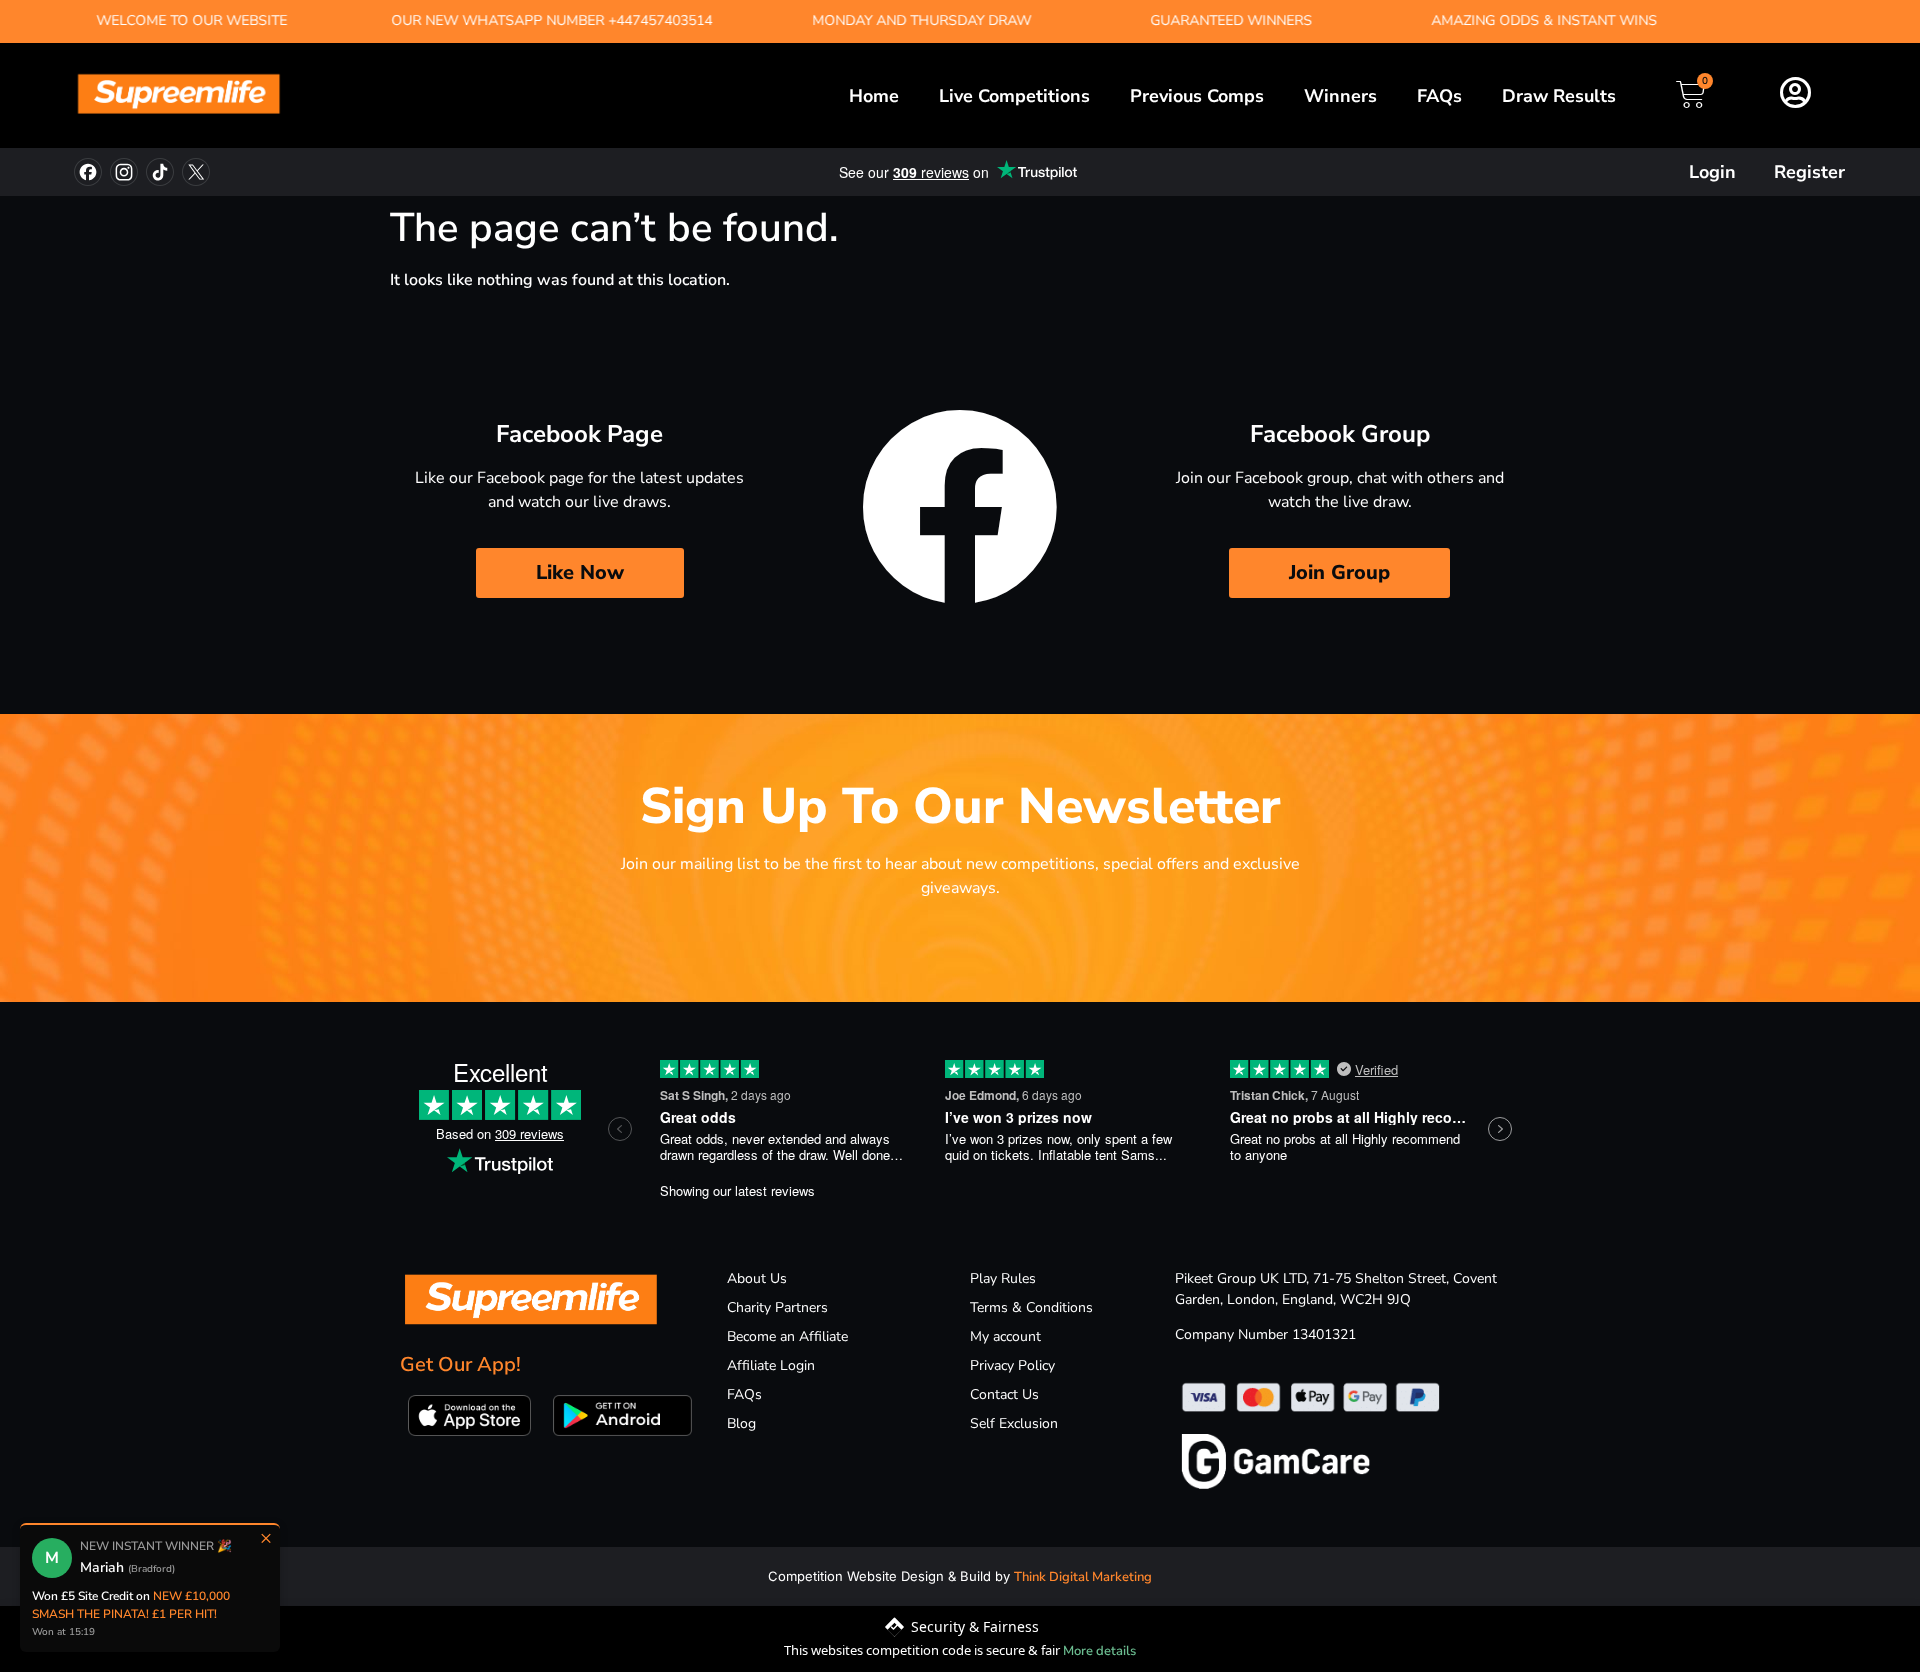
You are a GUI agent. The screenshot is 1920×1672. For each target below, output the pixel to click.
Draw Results (1559, 96)
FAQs (1439, 96)
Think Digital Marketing (1083, 1577)
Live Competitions (1014, 96)
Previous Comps (1197, 96)
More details (1099, 1651)
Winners (1340, 96)
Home (874, 96)
